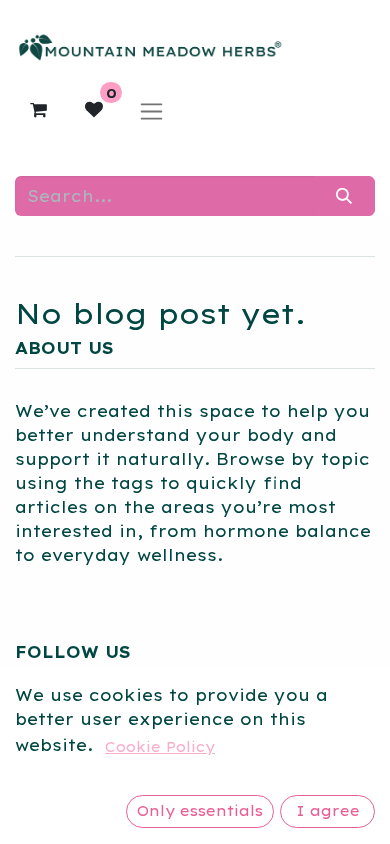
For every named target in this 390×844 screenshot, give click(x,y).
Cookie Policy (160, 747)
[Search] (344, 196)
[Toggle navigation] (151, 110)
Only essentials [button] (200, 811)
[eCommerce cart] (38, 110)
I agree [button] (328, 811)
